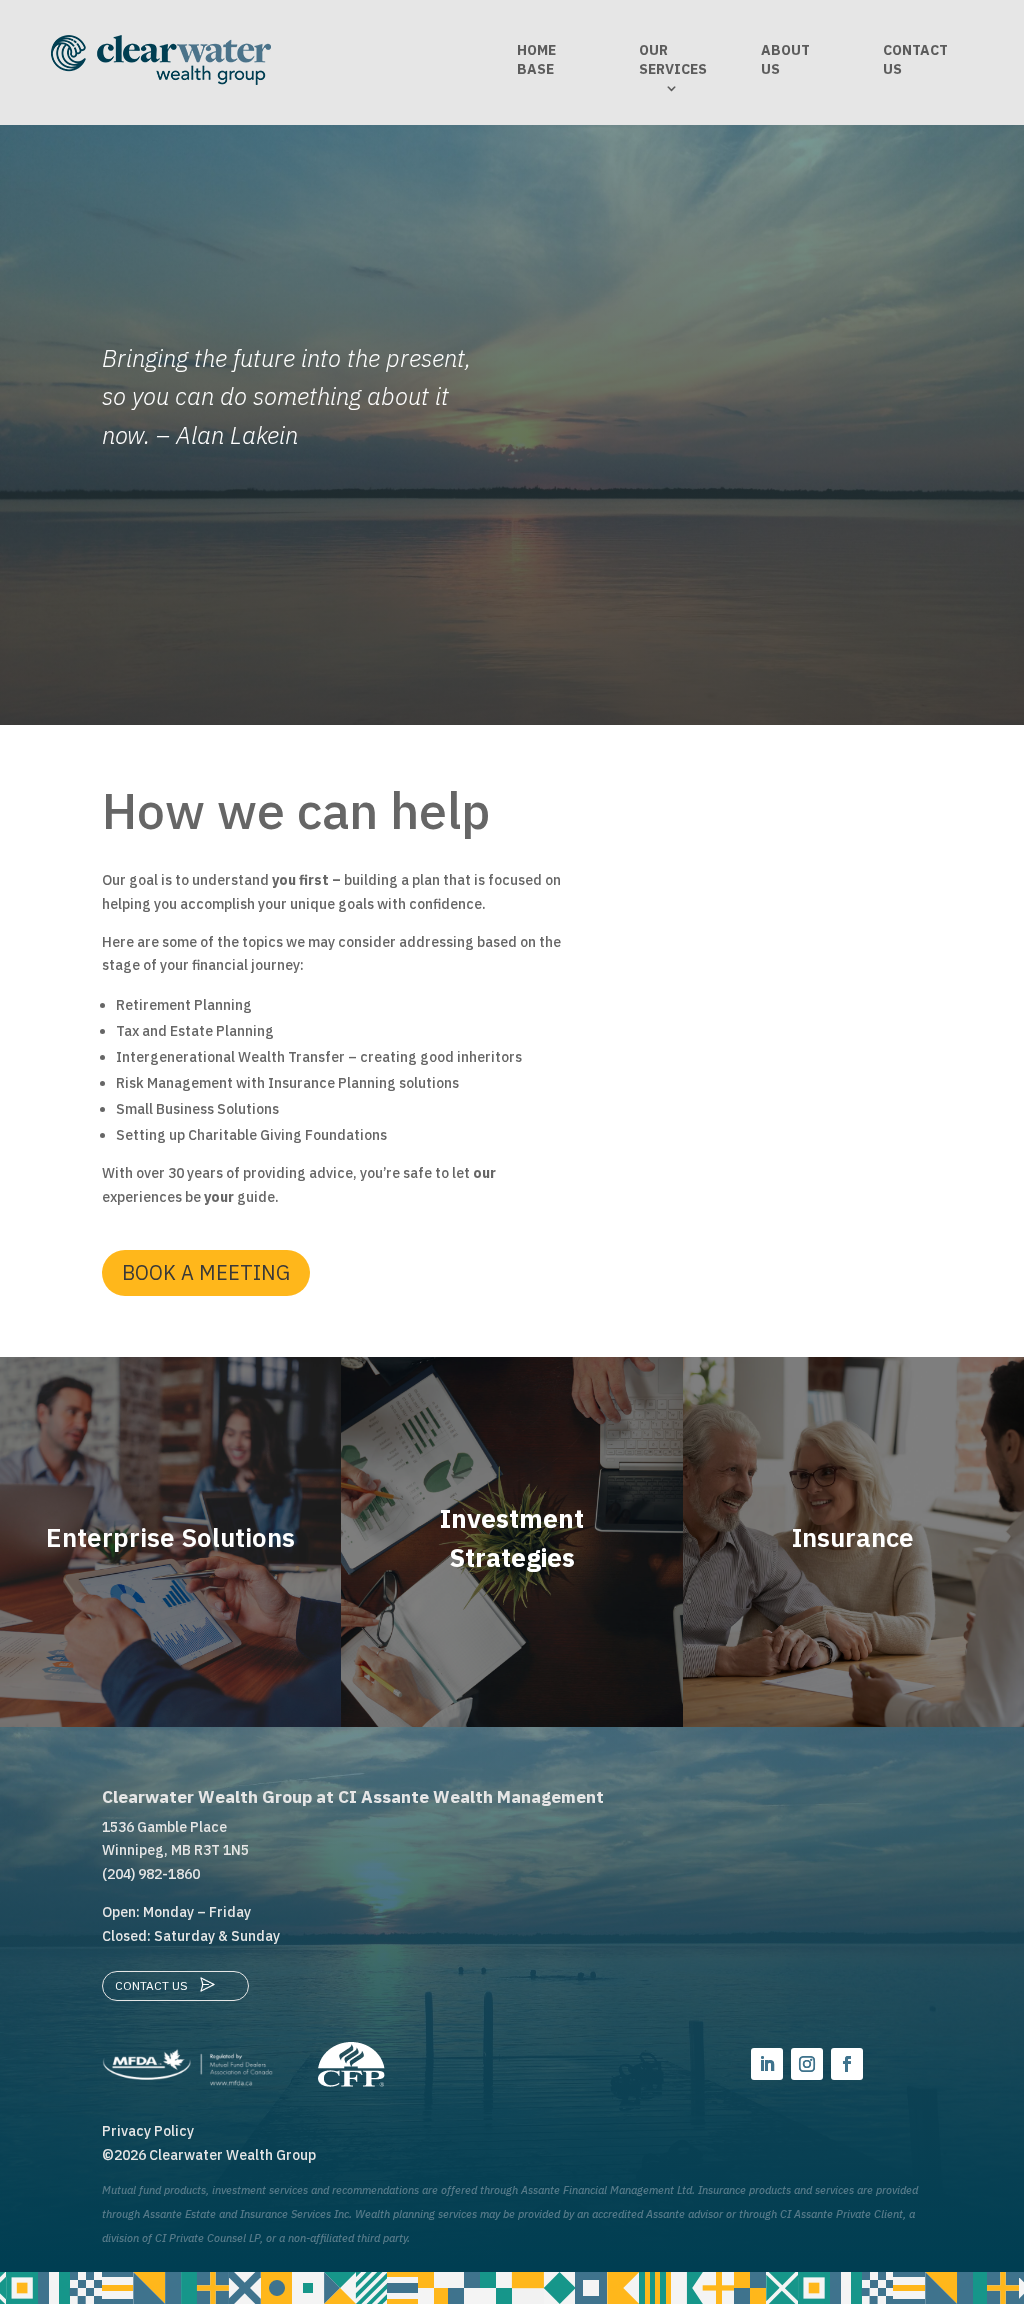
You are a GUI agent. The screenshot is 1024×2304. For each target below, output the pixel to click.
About (785, 59)
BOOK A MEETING (206, 1272)
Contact (915, 59)
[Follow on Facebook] (847, 2064)
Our (673, 59)
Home (536, 59)
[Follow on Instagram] (807, 2064)
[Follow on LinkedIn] (767, 2064)
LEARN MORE (171, 1606)
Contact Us (151, 1985)
